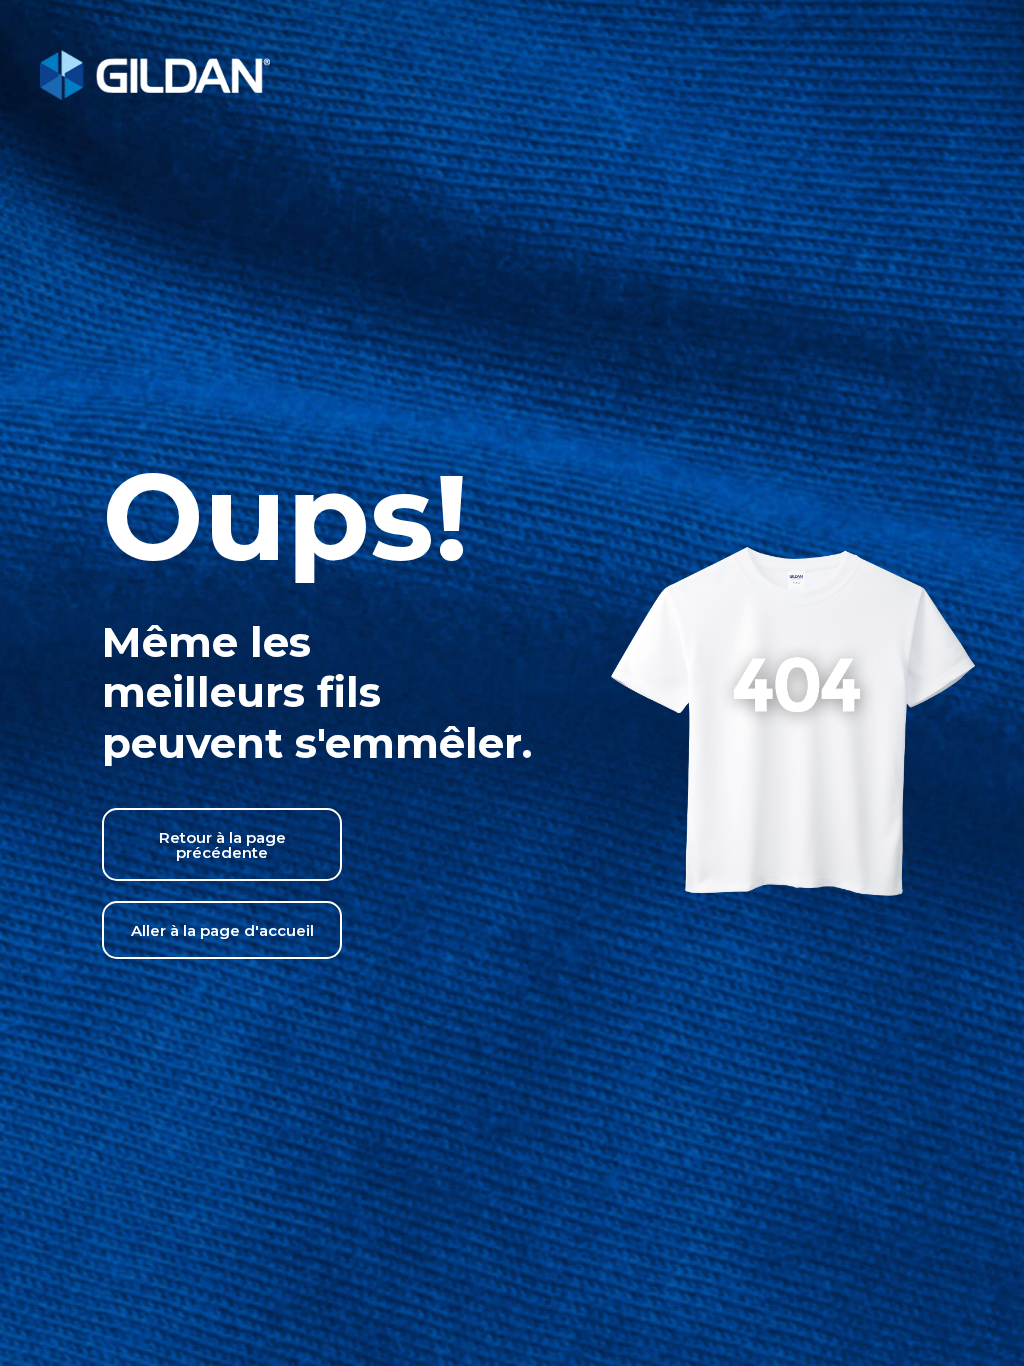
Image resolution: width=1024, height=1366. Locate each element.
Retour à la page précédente (222, 845)
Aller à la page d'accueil (222, 930)
